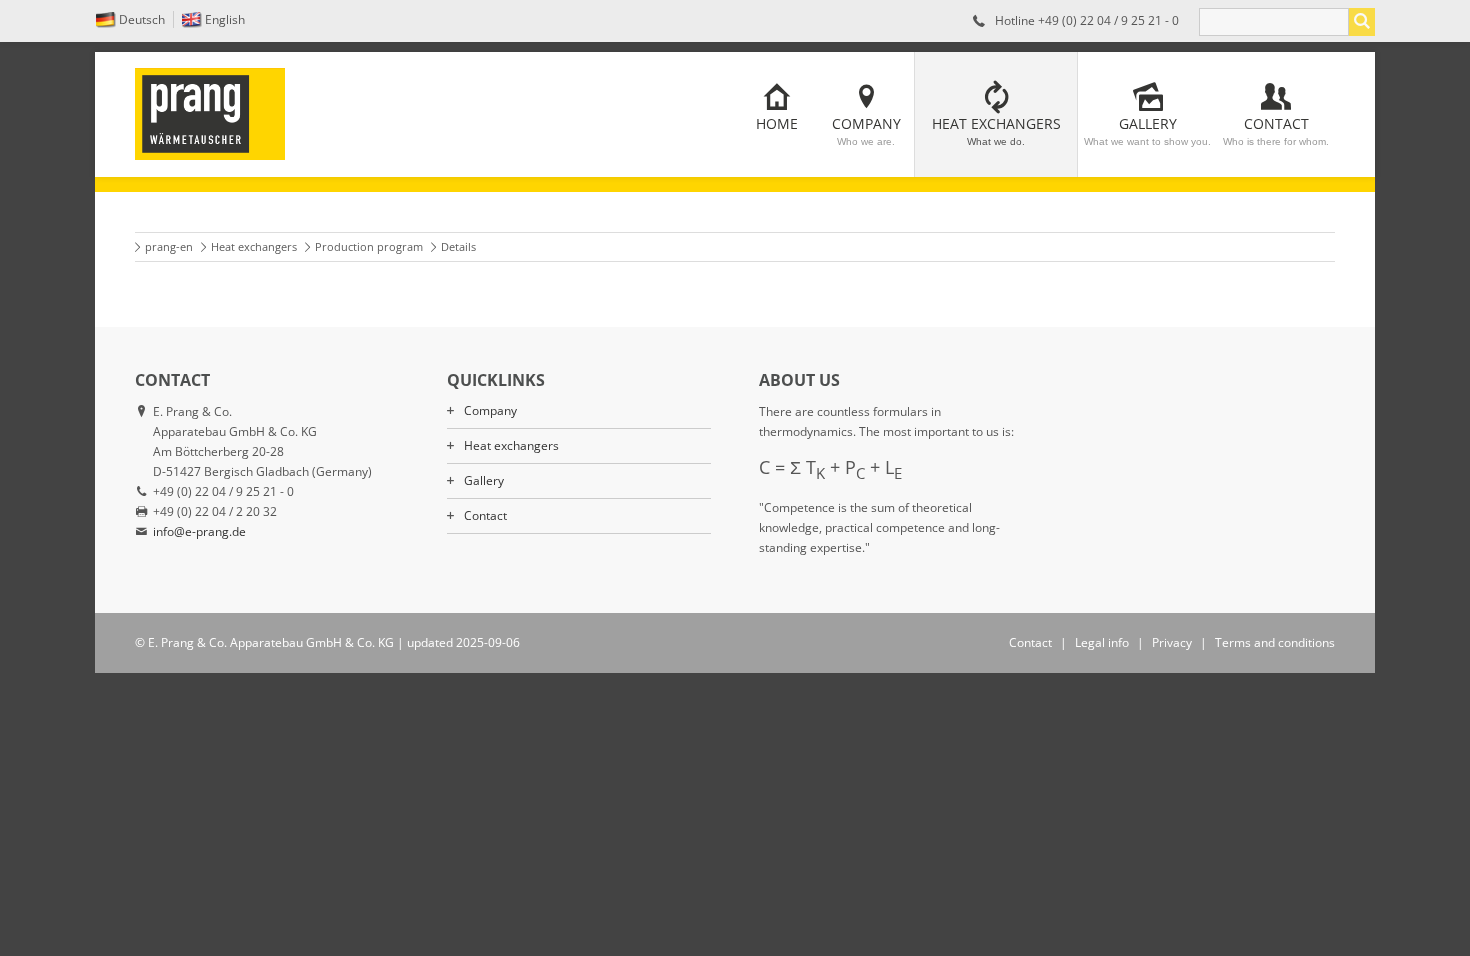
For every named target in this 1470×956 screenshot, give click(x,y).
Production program (369, 246)
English (225, 19)
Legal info (1102, 642)
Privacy (1172, 642)
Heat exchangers (996, 130)
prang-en (169, 246)
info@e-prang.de (199, 531)
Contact (1276, 130)
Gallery (1147, 130)
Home (777, 123)
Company (866, 130)
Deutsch (142, 19)
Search (1362, 22)
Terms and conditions (1275, 642)
